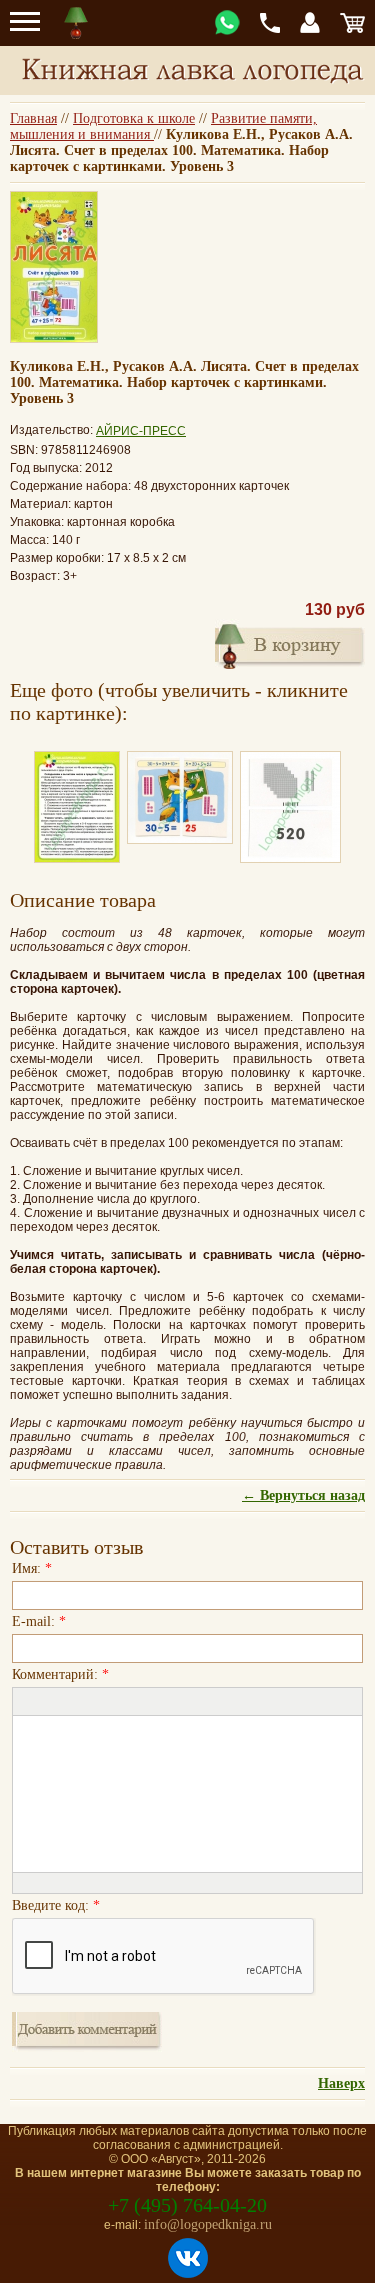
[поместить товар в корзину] (290, 644)
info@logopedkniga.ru (208, 2224)
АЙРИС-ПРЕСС (141, 431)
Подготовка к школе (134, 118)
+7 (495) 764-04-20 (187, 2205)
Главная (33, 118)
